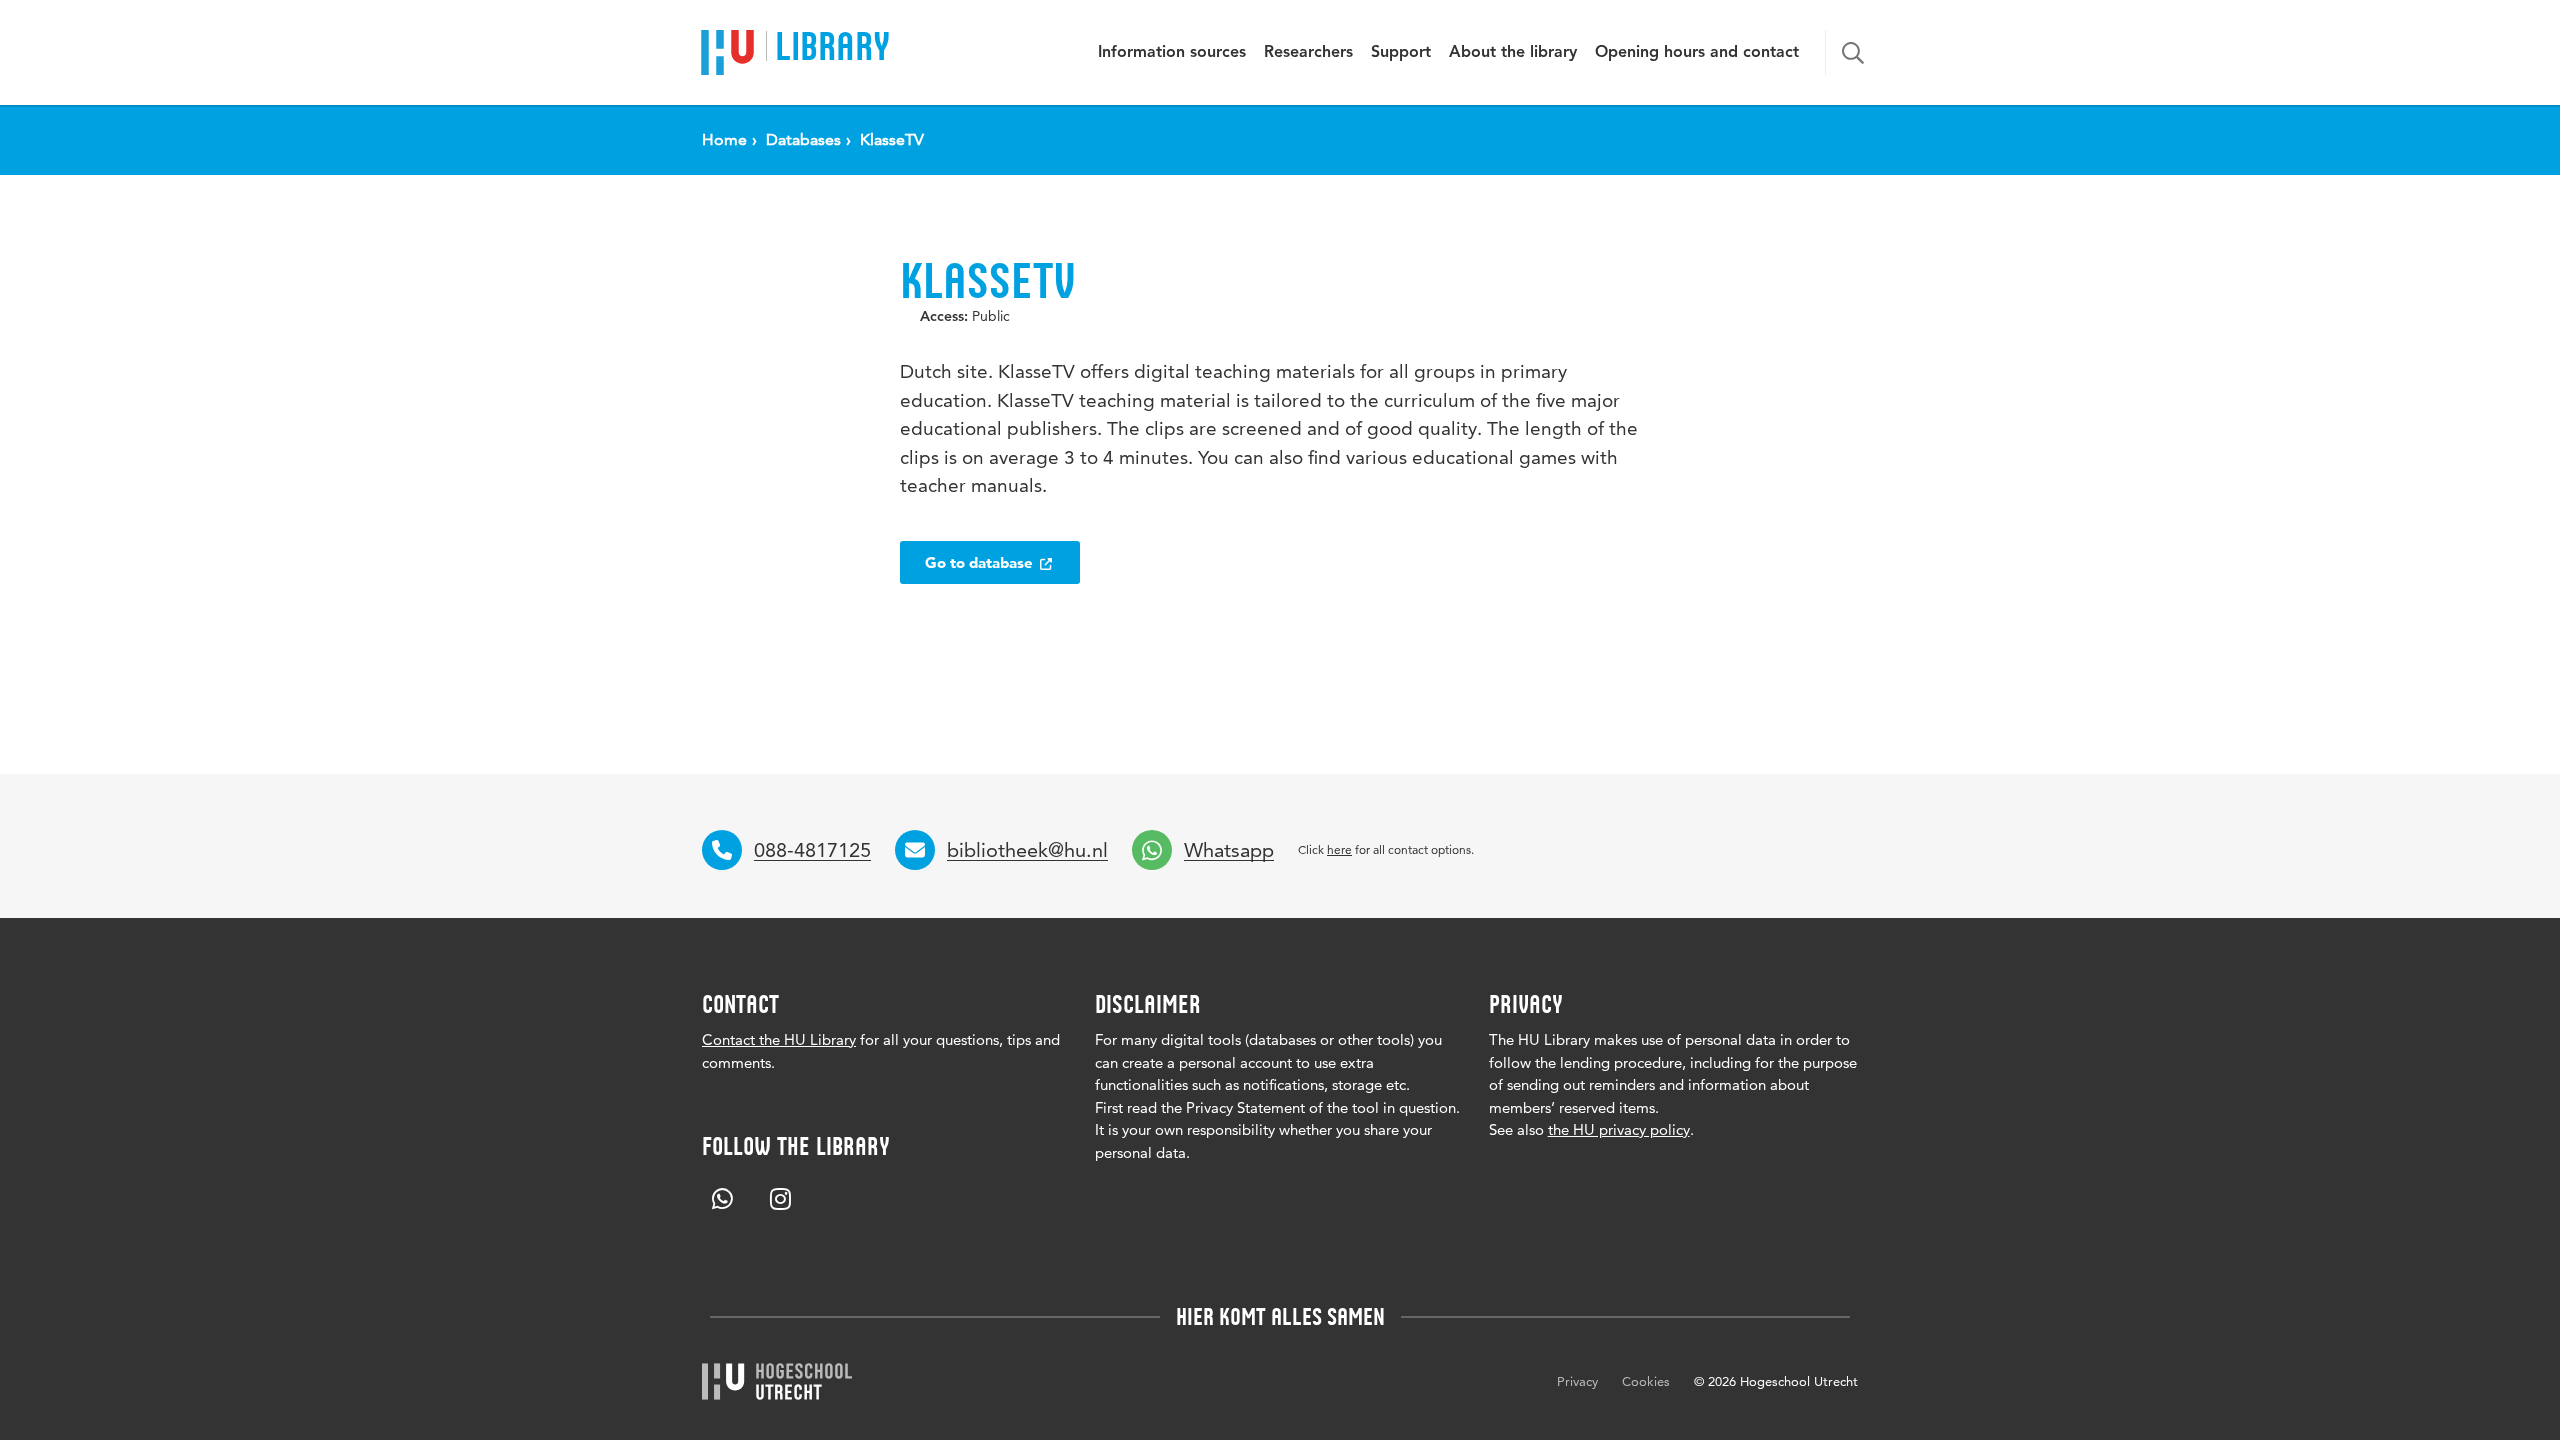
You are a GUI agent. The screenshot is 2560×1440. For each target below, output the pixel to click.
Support (1401, 53)
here (1339, 849)
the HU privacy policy (1619, 1129)
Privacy (1577, 1381)
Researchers (1308, 53)
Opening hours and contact (1697, 53)
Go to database (981, 562)
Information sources (1172, 53)
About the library (1513, 53)
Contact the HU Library (779, 1039)
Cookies (1646, 1381)
